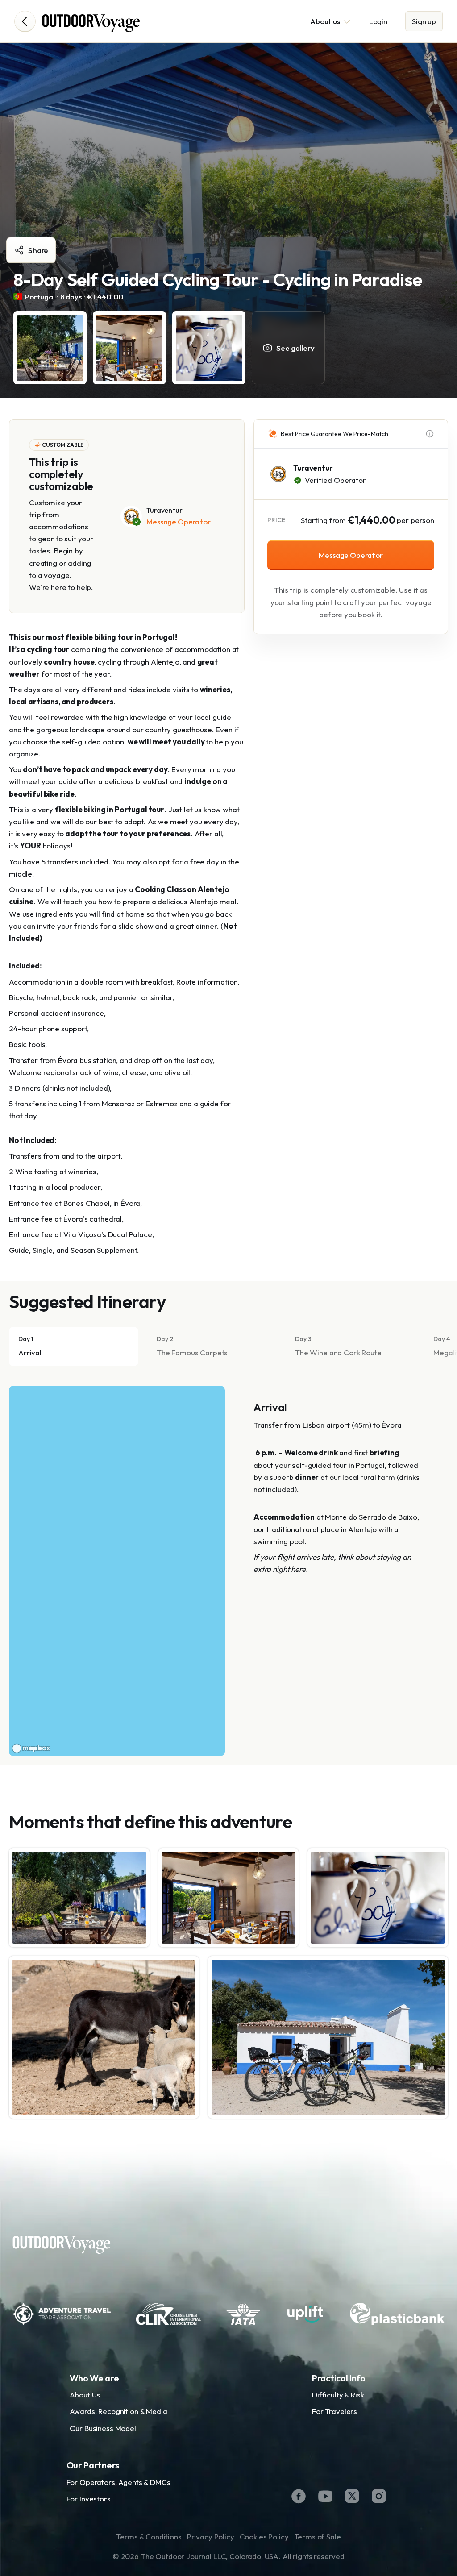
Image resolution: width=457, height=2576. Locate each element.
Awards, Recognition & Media (118, 2411)
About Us (85, 2395)
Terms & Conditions (149, 2537)
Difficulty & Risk (338, 2395)
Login (378, 21)
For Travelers (334, 2411)
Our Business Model (103, 2428)
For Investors (89, 2499)
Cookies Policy (264, 2537)
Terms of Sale (318, 2537)
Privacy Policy (211, 2537)
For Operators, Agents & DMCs (118, 2482)
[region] (117, 1571)
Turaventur (313, 468)
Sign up (424, 21)
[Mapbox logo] (31, 1748)
